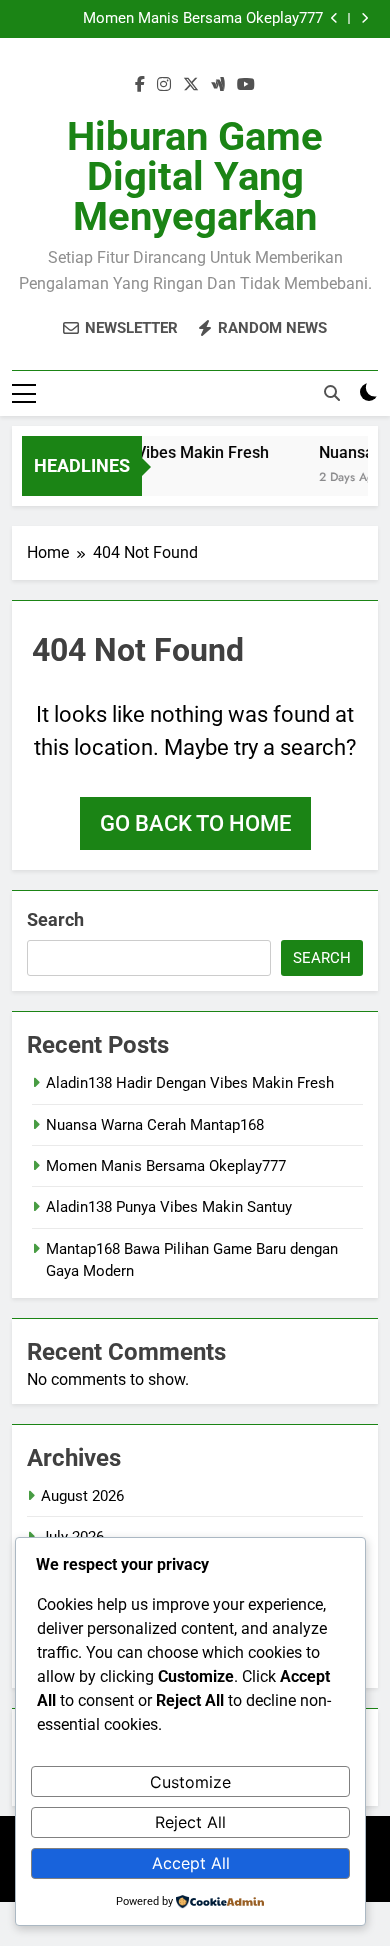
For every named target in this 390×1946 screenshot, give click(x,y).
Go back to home (195, 823)
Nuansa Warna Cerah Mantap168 (155, 1125)
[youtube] (246, 85)
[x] (191, 85)
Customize (190, 1782)
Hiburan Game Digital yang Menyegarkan (195, 176)
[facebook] (140, 85)
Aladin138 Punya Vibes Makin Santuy (169, 1207)
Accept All (191, 1863)
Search (55, 919)
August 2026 (82, 1496)
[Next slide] (364, 18)
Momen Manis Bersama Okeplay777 (203, 19)
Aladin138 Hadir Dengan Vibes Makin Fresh (190, 1083)
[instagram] (164, 85)
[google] (218, 85)
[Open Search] (332, 393)
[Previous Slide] (334, 18)
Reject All (190, 1822)
